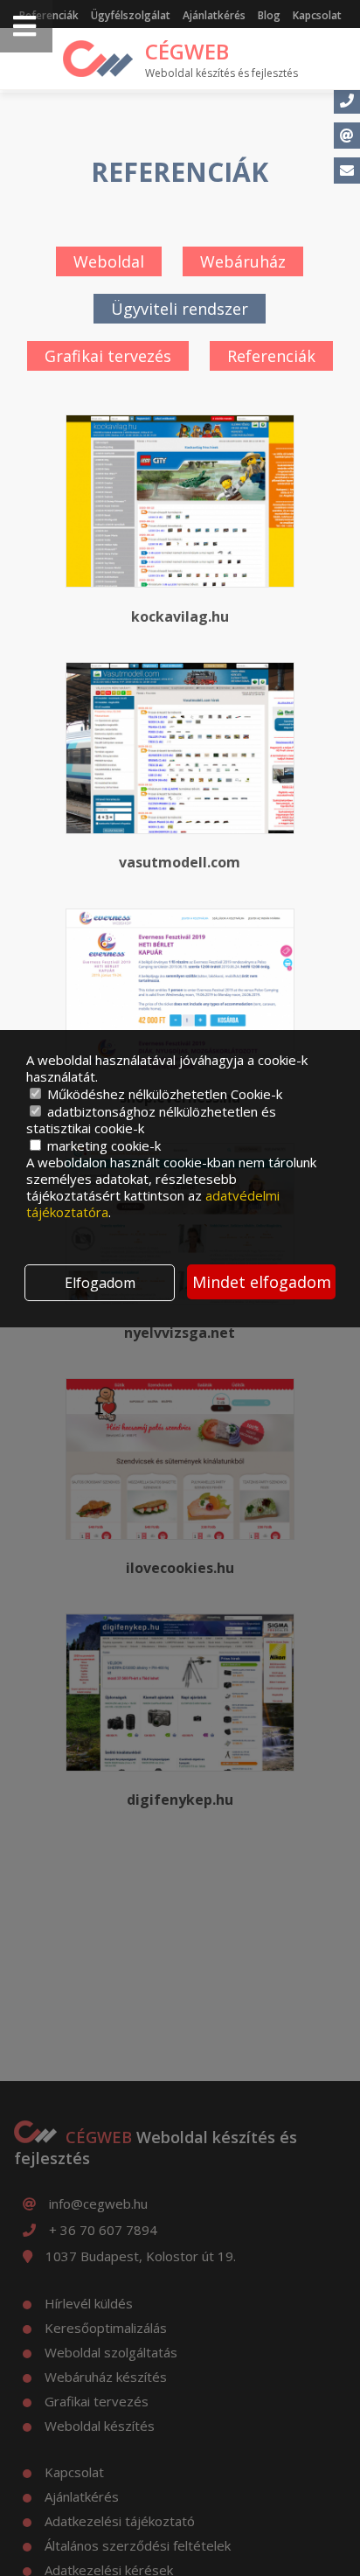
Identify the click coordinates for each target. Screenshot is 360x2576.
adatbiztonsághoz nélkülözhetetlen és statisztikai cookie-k (151, 1120)
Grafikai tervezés (108, 356)
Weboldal (109, 261)
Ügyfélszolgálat (131, 15)
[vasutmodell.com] (180, 748)
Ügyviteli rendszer (180, 309)
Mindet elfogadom (262, 1282)
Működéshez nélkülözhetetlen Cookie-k (163, 1094)
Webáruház (243, 261)
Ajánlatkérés (214, 15)
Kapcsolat (317, 15)
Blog (269, 15)
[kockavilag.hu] (180, 501)
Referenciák (271, 356)
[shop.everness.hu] (180, 989)
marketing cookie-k (102, 1145)
